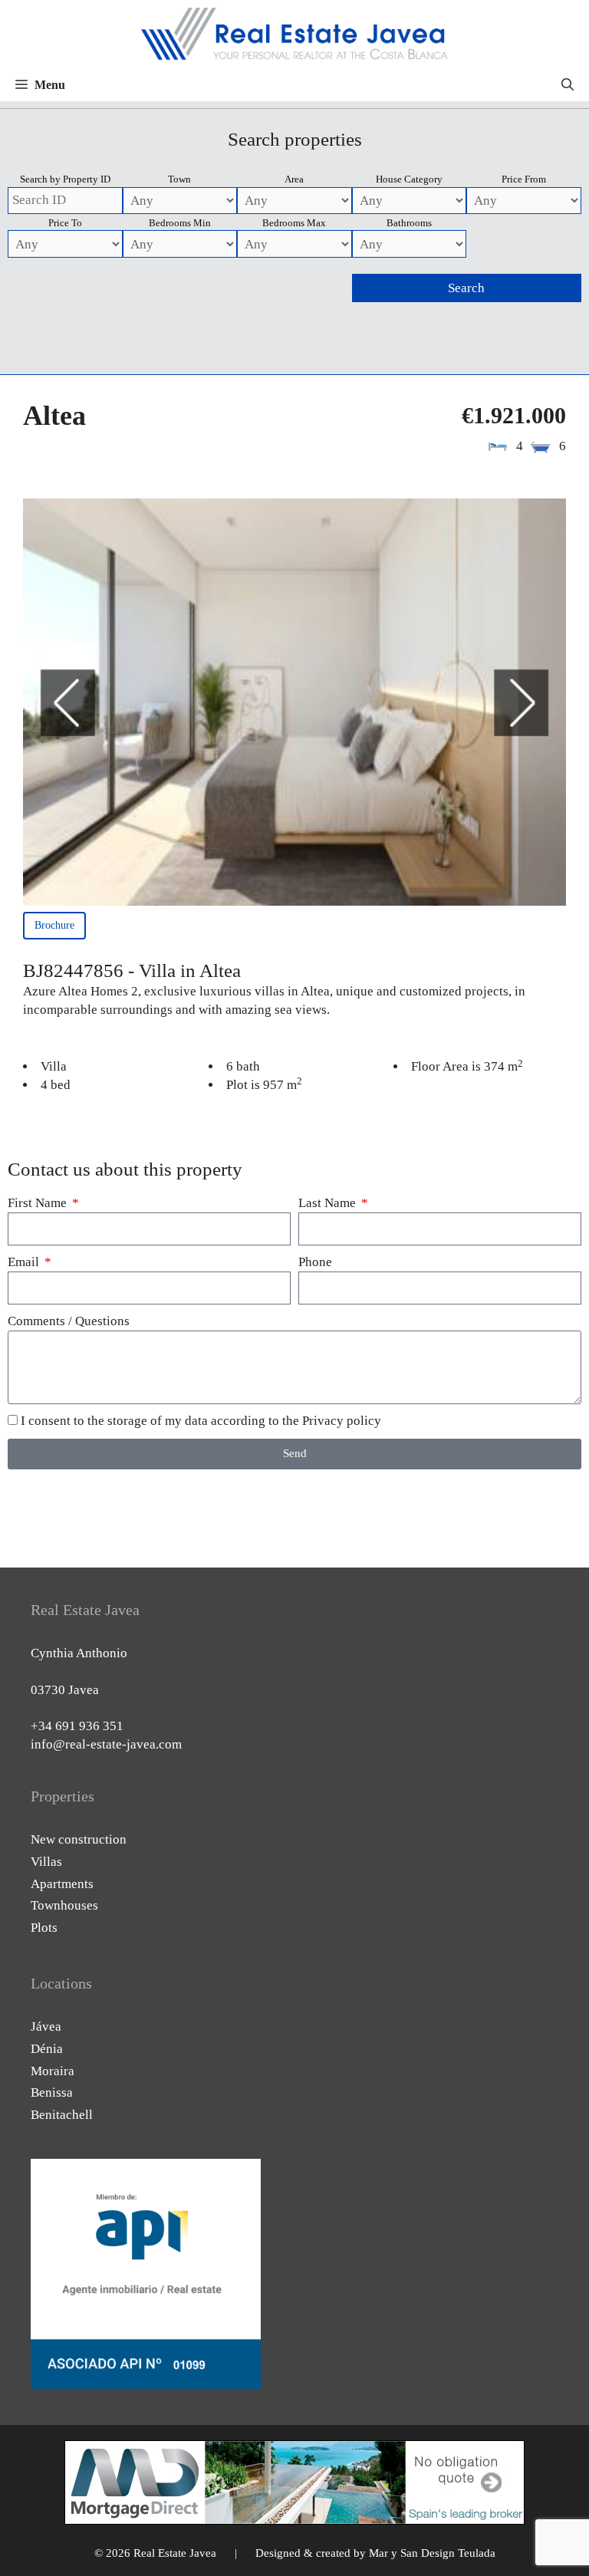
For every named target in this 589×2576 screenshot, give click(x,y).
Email (25, 1262)
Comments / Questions (69, 1321)
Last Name (329, 1203)
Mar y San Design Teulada (432, 2553)
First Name (39, 1203)
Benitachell (62, 2115)
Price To (65, 223)
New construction (79, 1839)
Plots (44, 1928)
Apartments (62, 1884)
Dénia (47, 2049)
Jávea (46, 2027)
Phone (315, 1262)
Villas (46, 1862)
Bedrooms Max (294, 223)
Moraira (53, 2071)
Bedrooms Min (180, 223)
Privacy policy (342, 1421)
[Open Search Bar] (568, 85)
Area (294, 179)
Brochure (54, 925)
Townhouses (64, 1905)
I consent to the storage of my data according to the (201, 1421)
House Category (409, 179)
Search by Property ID (65, 179)
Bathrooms (409, 223)
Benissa (52, 2092)
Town (179, 179)
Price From (524, 179)
